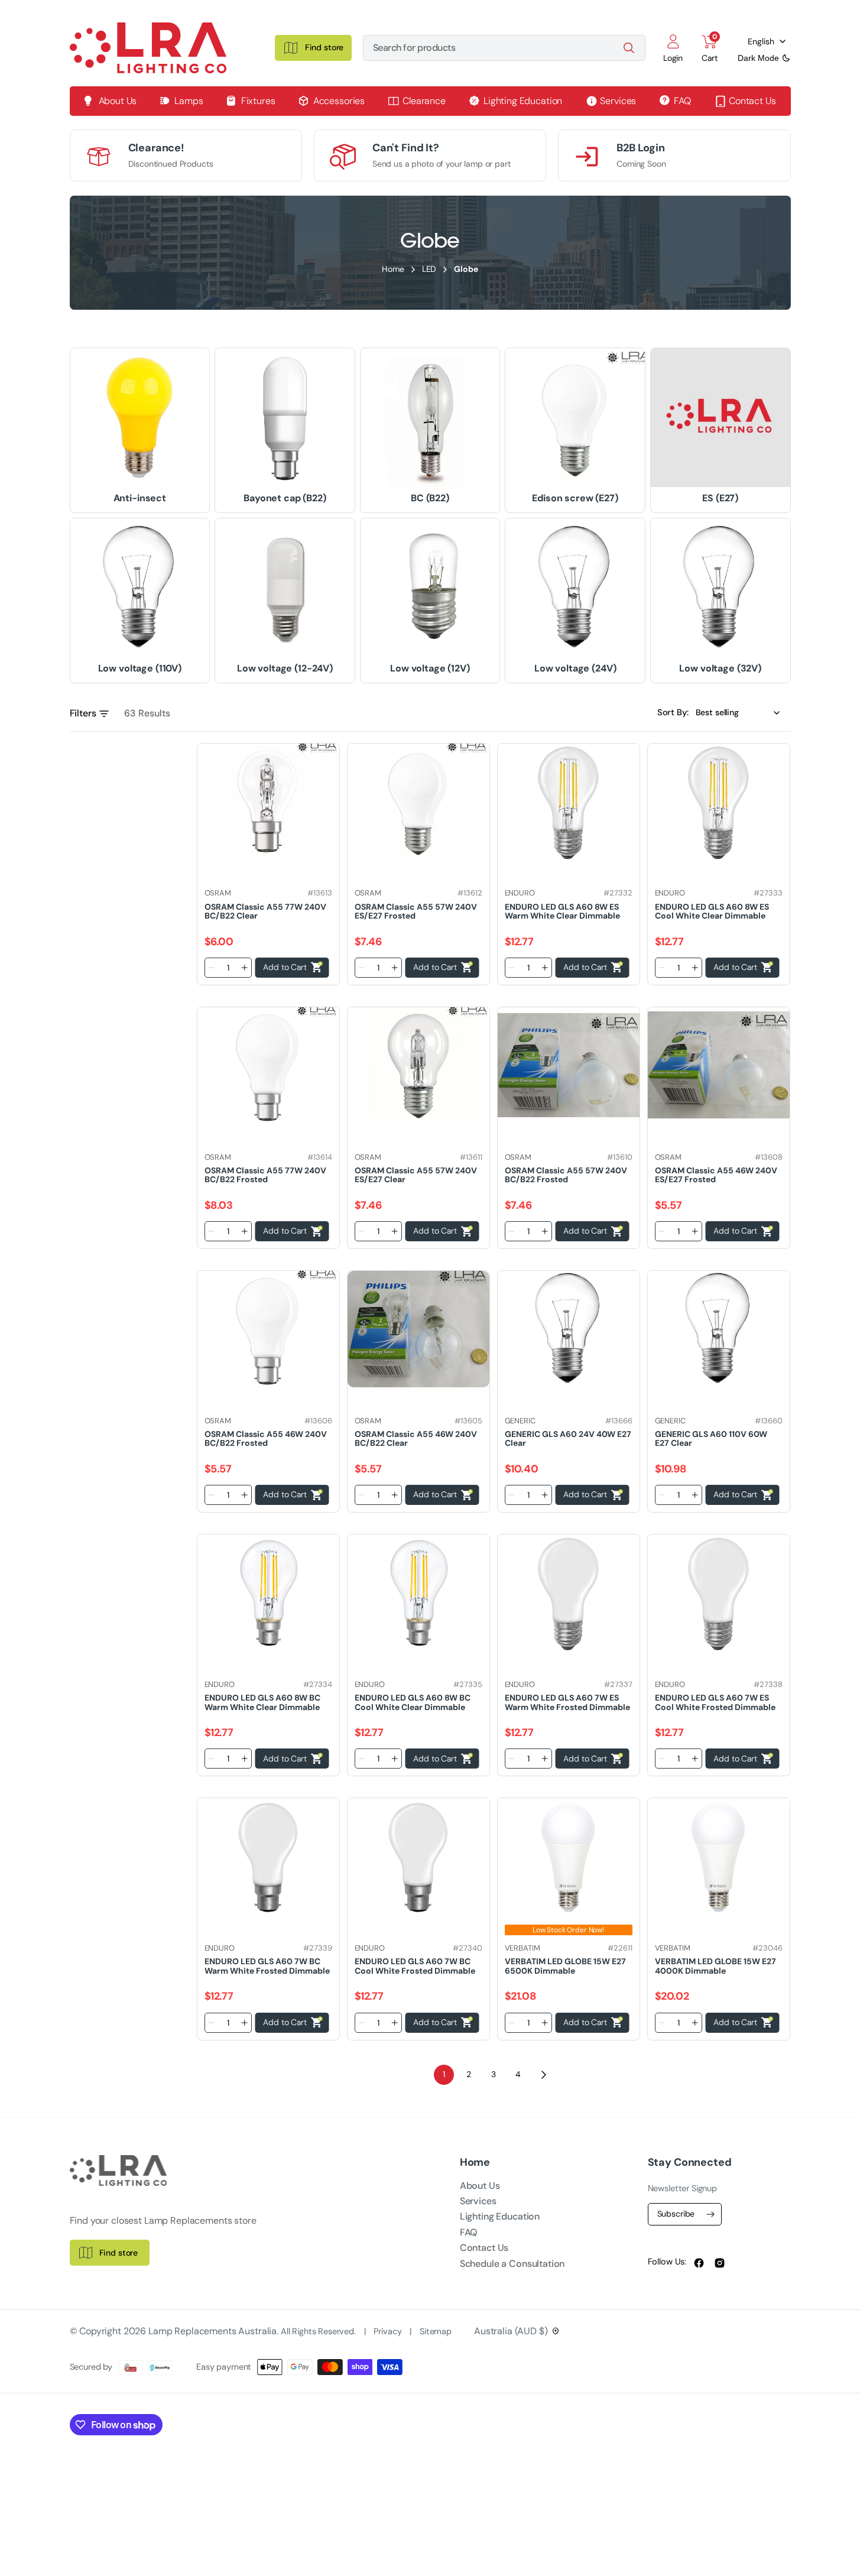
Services (478, 2201)
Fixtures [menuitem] (258, 101)
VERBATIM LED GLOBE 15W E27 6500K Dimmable (565, 1966)
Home (393, 269)
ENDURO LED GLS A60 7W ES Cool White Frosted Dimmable (715, 1702)
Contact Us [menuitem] (752, 101)
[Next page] (543, 2075)
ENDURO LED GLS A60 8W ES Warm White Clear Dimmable (562, 911)
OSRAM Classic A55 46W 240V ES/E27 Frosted (716, 1175)
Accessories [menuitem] (339, 101)
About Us (480, 2186)
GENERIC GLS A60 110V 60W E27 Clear (711, 1438)
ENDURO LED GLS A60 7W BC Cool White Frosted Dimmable (415, 1966)
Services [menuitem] (618, 101)
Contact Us (484, 2248)
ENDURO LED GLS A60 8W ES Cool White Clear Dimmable (712, 911)
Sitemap (436, 2332)
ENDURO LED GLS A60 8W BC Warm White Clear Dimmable (262, 1702)
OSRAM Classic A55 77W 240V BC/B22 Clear (265, 911)
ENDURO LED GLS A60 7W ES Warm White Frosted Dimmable (567, 1702)
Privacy (389, 2332)
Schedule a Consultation (512, 2264)
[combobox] (504, 48)
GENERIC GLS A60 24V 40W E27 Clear (568, 1438)
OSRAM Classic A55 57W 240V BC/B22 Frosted (566, 1175)
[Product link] (268, 802)
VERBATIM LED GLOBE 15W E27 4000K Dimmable (715, 1966)
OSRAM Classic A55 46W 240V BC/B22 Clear (416, 1438)
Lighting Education (500, 2216)
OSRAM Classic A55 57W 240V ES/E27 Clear (416, 1175)
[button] (673, 48)
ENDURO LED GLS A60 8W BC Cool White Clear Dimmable (413, 1702)
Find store (119, 2253)
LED (429, 269)
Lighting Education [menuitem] (523, 101)
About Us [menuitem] (118, 101)
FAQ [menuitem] (682, 101)
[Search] (629, 48)
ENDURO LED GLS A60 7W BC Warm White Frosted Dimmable (267, 1966)
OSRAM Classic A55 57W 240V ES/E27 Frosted (416, 911)
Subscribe (676, 2214)
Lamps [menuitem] (189, 101)
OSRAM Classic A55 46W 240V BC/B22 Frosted (266, 1438)
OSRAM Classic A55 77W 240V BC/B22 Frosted (265, 1175)
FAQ (469, 2232)
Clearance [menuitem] (424, 101)
